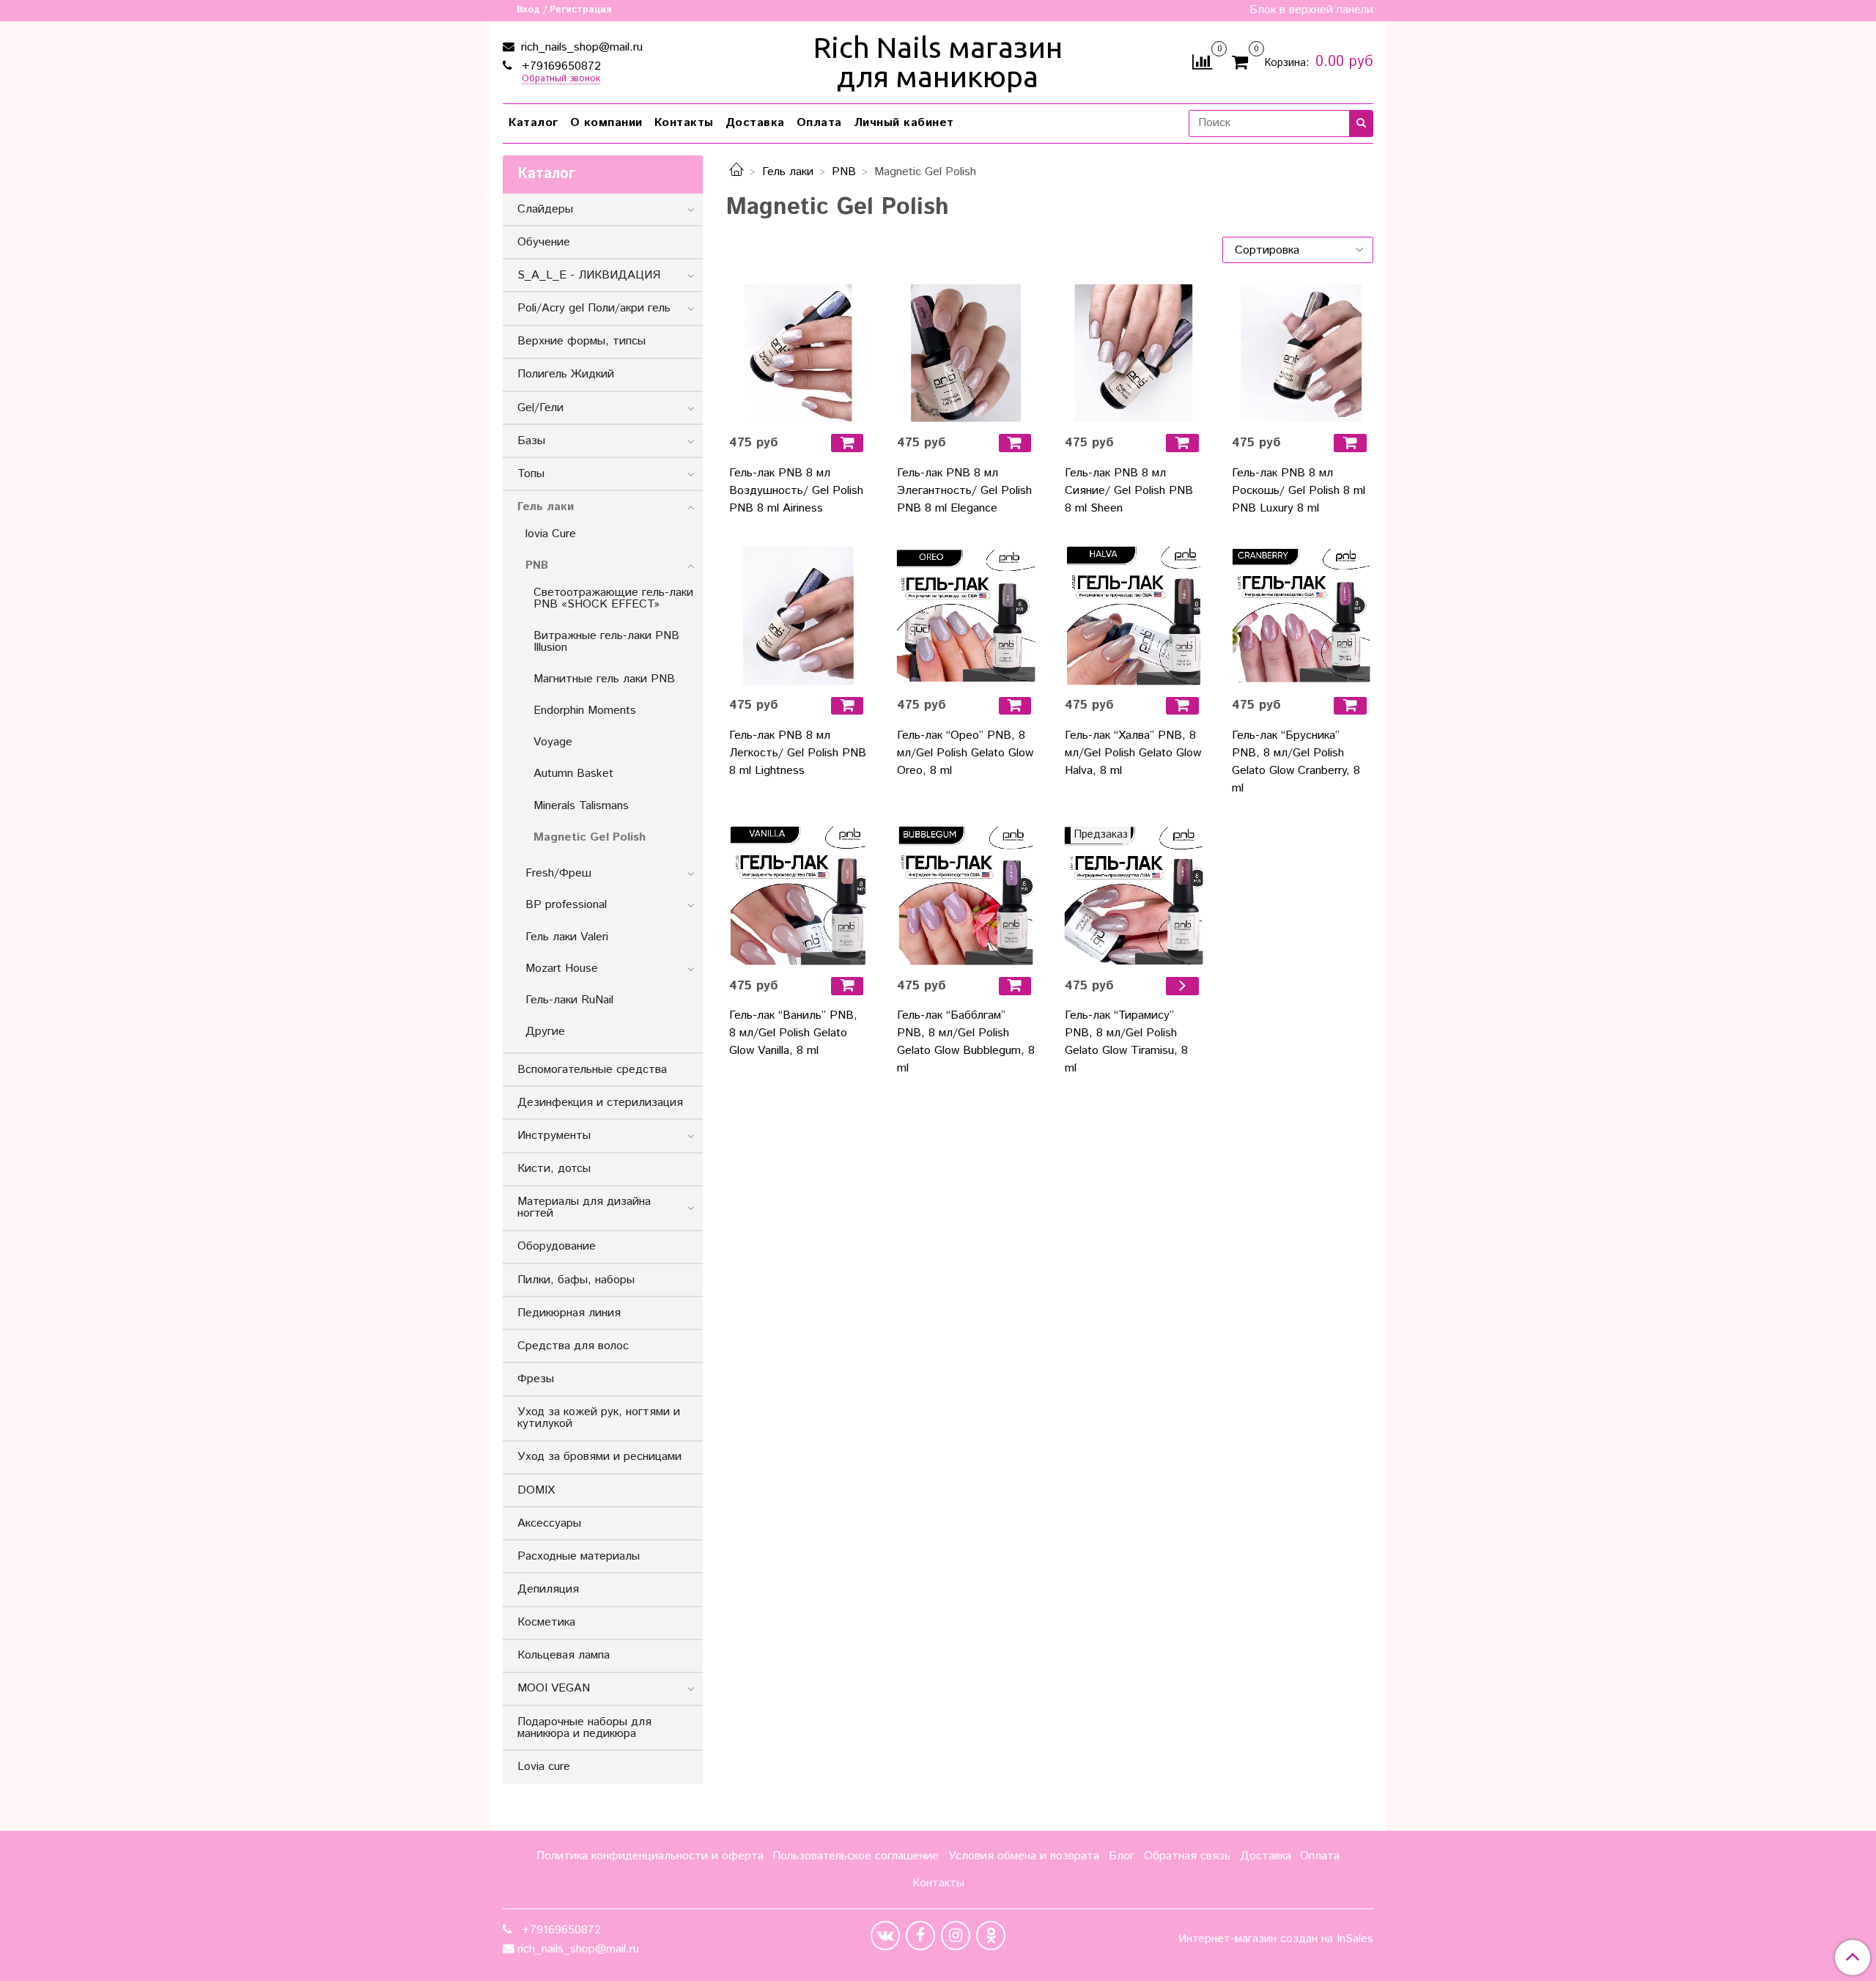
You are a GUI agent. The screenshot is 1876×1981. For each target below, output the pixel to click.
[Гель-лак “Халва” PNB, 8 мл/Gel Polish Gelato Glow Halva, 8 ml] (1134, 616)
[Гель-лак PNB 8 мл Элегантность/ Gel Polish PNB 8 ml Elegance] (966, 353)
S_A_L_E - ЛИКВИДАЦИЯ (589, 275)
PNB (844, 172)
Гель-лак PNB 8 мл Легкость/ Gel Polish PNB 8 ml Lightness (798, 753)
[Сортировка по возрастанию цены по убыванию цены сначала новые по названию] (1298, 250)
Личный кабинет (904, 123)
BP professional (566, 905)
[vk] (885, 1936)
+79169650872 (560, 66)
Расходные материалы (579, 1556)
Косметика (546, 1622)
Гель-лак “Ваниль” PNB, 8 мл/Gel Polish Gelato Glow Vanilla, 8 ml (793, 1033)
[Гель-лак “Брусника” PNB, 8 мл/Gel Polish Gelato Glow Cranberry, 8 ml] (1301, 616)
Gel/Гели (540, 408)
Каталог (533, 123)
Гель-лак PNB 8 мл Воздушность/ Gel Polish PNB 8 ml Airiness (796, 491)
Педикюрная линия (569, 1313)
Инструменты (554, 1136)
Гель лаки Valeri (567, 937)
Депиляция (548, 1589)
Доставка (755, 123)
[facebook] (920, 1936)
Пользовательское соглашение (856, 1856)
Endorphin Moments (585, 711)
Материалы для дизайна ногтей (584, 1207)
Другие (545, 1032)
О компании (606, 123)
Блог (1122, 1856)
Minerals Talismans (581, 806)
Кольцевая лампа (564, 1655)
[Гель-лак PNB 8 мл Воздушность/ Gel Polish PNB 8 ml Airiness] (798, 353)
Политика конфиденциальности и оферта (650, 1856)
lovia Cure (551, 534)
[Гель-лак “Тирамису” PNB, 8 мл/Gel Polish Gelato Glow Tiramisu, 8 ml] (1134, 896)
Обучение (544, 242)
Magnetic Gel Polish (590, 837)
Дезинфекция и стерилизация (600, 1103)
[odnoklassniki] (991, 1936)
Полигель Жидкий (566, 374)
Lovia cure (544, 1767)
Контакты (684, 123)
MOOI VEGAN (554, 1688)
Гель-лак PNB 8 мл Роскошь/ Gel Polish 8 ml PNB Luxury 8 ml (1299, 491)
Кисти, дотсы (554, 1169)
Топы (531, 474)
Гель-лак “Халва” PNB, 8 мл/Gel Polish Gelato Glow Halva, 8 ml (1133, 753)
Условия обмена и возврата (1024, 1856)
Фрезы (536, 1379)
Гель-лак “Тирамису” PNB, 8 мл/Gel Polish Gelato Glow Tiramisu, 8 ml (1126, 1042)
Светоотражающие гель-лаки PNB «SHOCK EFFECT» (613, 598)
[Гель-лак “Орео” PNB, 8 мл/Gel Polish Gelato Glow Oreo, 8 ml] (966, 616)
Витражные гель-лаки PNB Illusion (606, 642)
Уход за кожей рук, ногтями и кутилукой (599, 1418)
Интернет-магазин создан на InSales (1276, 1939)
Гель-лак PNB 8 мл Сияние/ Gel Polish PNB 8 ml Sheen (1129, 491)
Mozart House (562, 969)
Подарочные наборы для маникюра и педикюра (584, 1728)
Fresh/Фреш (558, 873)
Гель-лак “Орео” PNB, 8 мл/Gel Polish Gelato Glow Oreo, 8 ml (965, 753)
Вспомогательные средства (592, 1070)
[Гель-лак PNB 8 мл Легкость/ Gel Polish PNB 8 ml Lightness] (798, 616)
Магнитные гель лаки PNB (604, 679)
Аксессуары (549, 1523)
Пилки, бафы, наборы (576, 1280)
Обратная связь (1187, 1856)
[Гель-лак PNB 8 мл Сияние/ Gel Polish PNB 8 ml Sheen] (1134, 353)
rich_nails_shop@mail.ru (580, 47)
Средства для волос (573, 1346)
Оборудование (557, 1246)
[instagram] (956, 1936)
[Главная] (736, 172)
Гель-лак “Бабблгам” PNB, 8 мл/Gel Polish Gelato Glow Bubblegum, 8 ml (966, 1042)
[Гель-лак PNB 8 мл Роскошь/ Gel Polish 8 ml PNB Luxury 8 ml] (1301, 353)
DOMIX (536, 1490)
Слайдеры (545, 209)
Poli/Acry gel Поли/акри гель (594, 308)
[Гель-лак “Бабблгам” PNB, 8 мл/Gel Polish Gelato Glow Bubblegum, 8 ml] (966, 896)
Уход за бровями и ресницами (599, 1457)
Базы (531, 441)
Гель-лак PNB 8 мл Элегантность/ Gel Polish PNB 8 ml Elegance (964, 491)
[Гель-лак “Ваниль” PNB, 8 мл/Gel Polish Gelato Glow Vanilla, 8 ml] (798, 896)
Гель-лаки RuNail (569, 1000)
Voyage (553, 742)
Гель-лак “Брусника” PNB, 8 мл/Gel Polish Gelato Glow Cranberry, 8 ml (1296, 762)
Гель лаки (788, 172)
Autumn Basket (573, 774)
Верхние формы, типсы (581, 341)
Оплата (819, 123)
